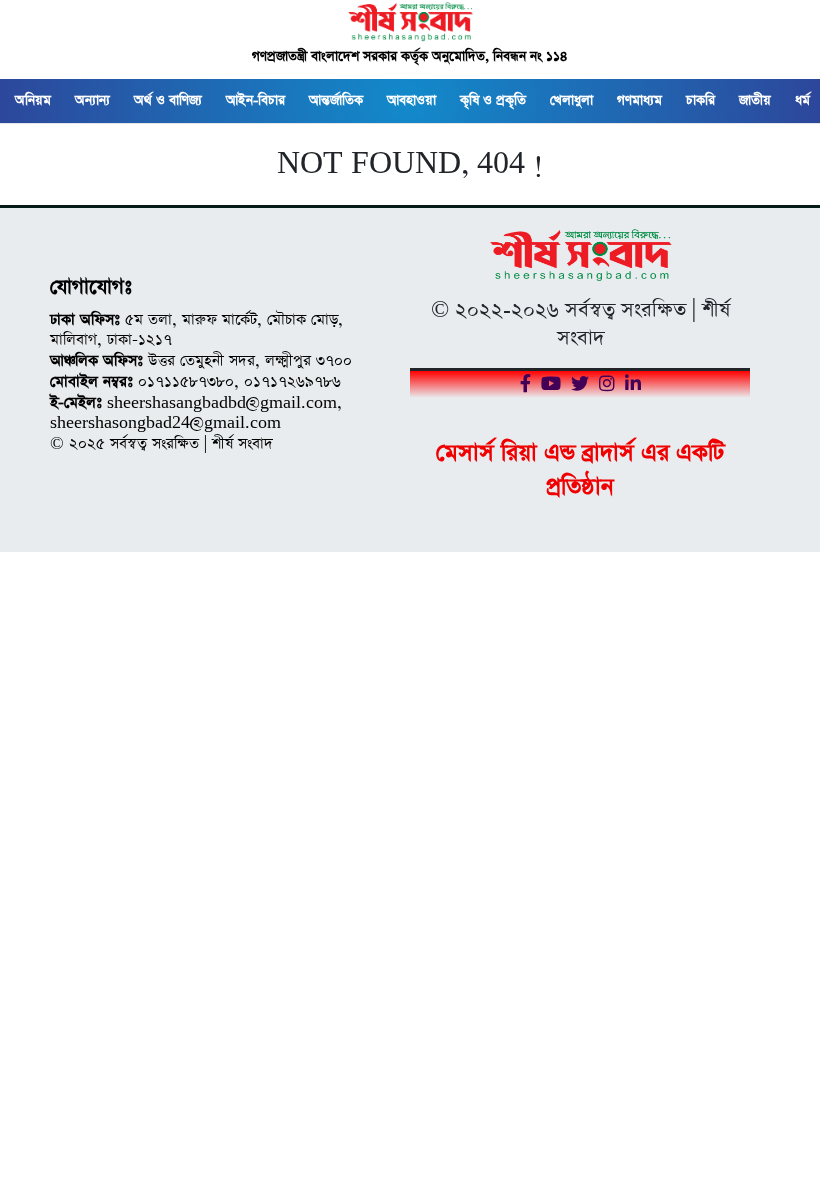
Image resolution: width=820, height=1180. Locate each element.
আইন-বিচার (255, 100)
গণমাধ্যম (639, 100)
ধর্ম (802, 100)
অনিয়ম (33, 100)
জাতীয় (755, 100)
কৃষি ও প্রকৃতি (493, 100)
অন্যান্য (92, 100)
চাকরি (700, 100)
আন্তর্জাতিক (336, 100)
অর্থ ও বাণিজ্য (168, 100)
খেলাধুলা (571, 100)
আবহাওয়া (411, 100)
